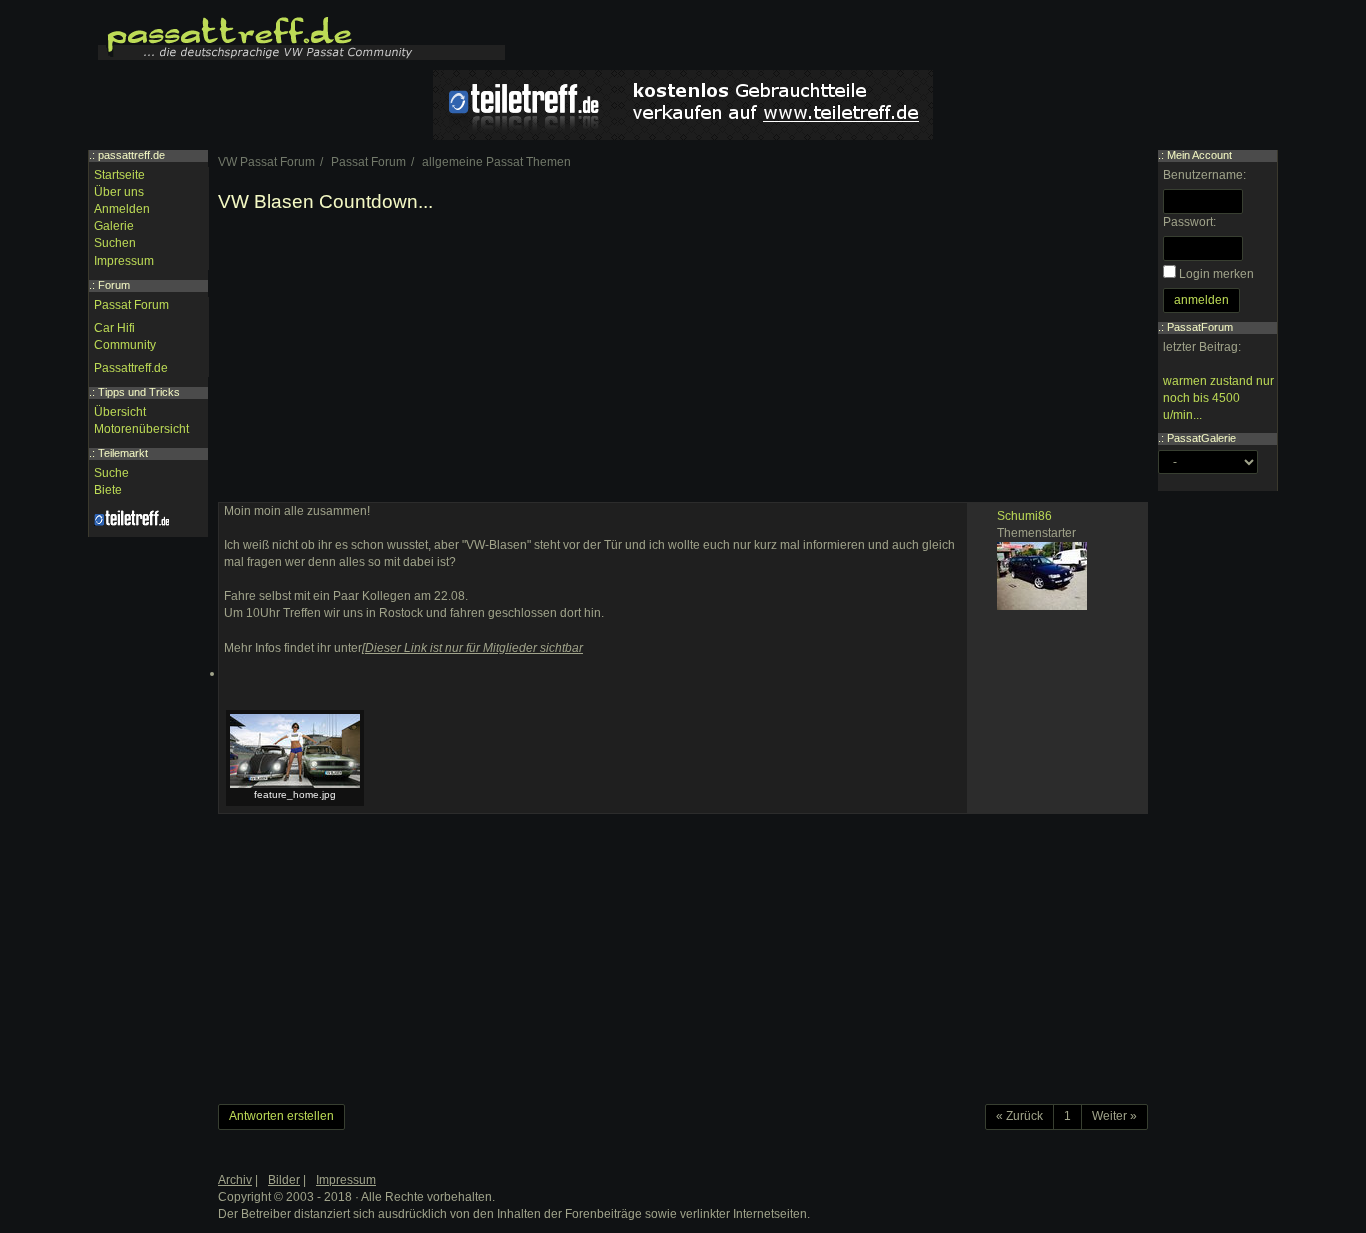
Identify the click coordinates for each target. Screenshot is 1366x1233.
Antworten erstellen (281, 1116)
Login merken (1216, 274)
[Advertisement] (683, 362)
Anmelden (122, 209)
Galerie (114, 226)
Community (125, 345)
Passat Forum (131, 305)
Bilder (284, 1180)
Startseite (119, 175)
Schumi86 (1024, 516)
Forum (114, 285)
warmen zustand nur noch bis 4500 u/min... (1218, 398)
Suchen (115, 243)
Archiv (235, 1180)
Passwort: (1189, 222)
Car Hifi (114, 328)
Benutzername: (1204, 175)
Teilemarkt (123, 453)
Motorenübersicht (141, 429)
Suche (111, 473)
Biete (108, 490)
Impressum (124, 261)
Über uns (119, 192)
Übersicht (120, 412)
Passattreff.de (131, 368)
